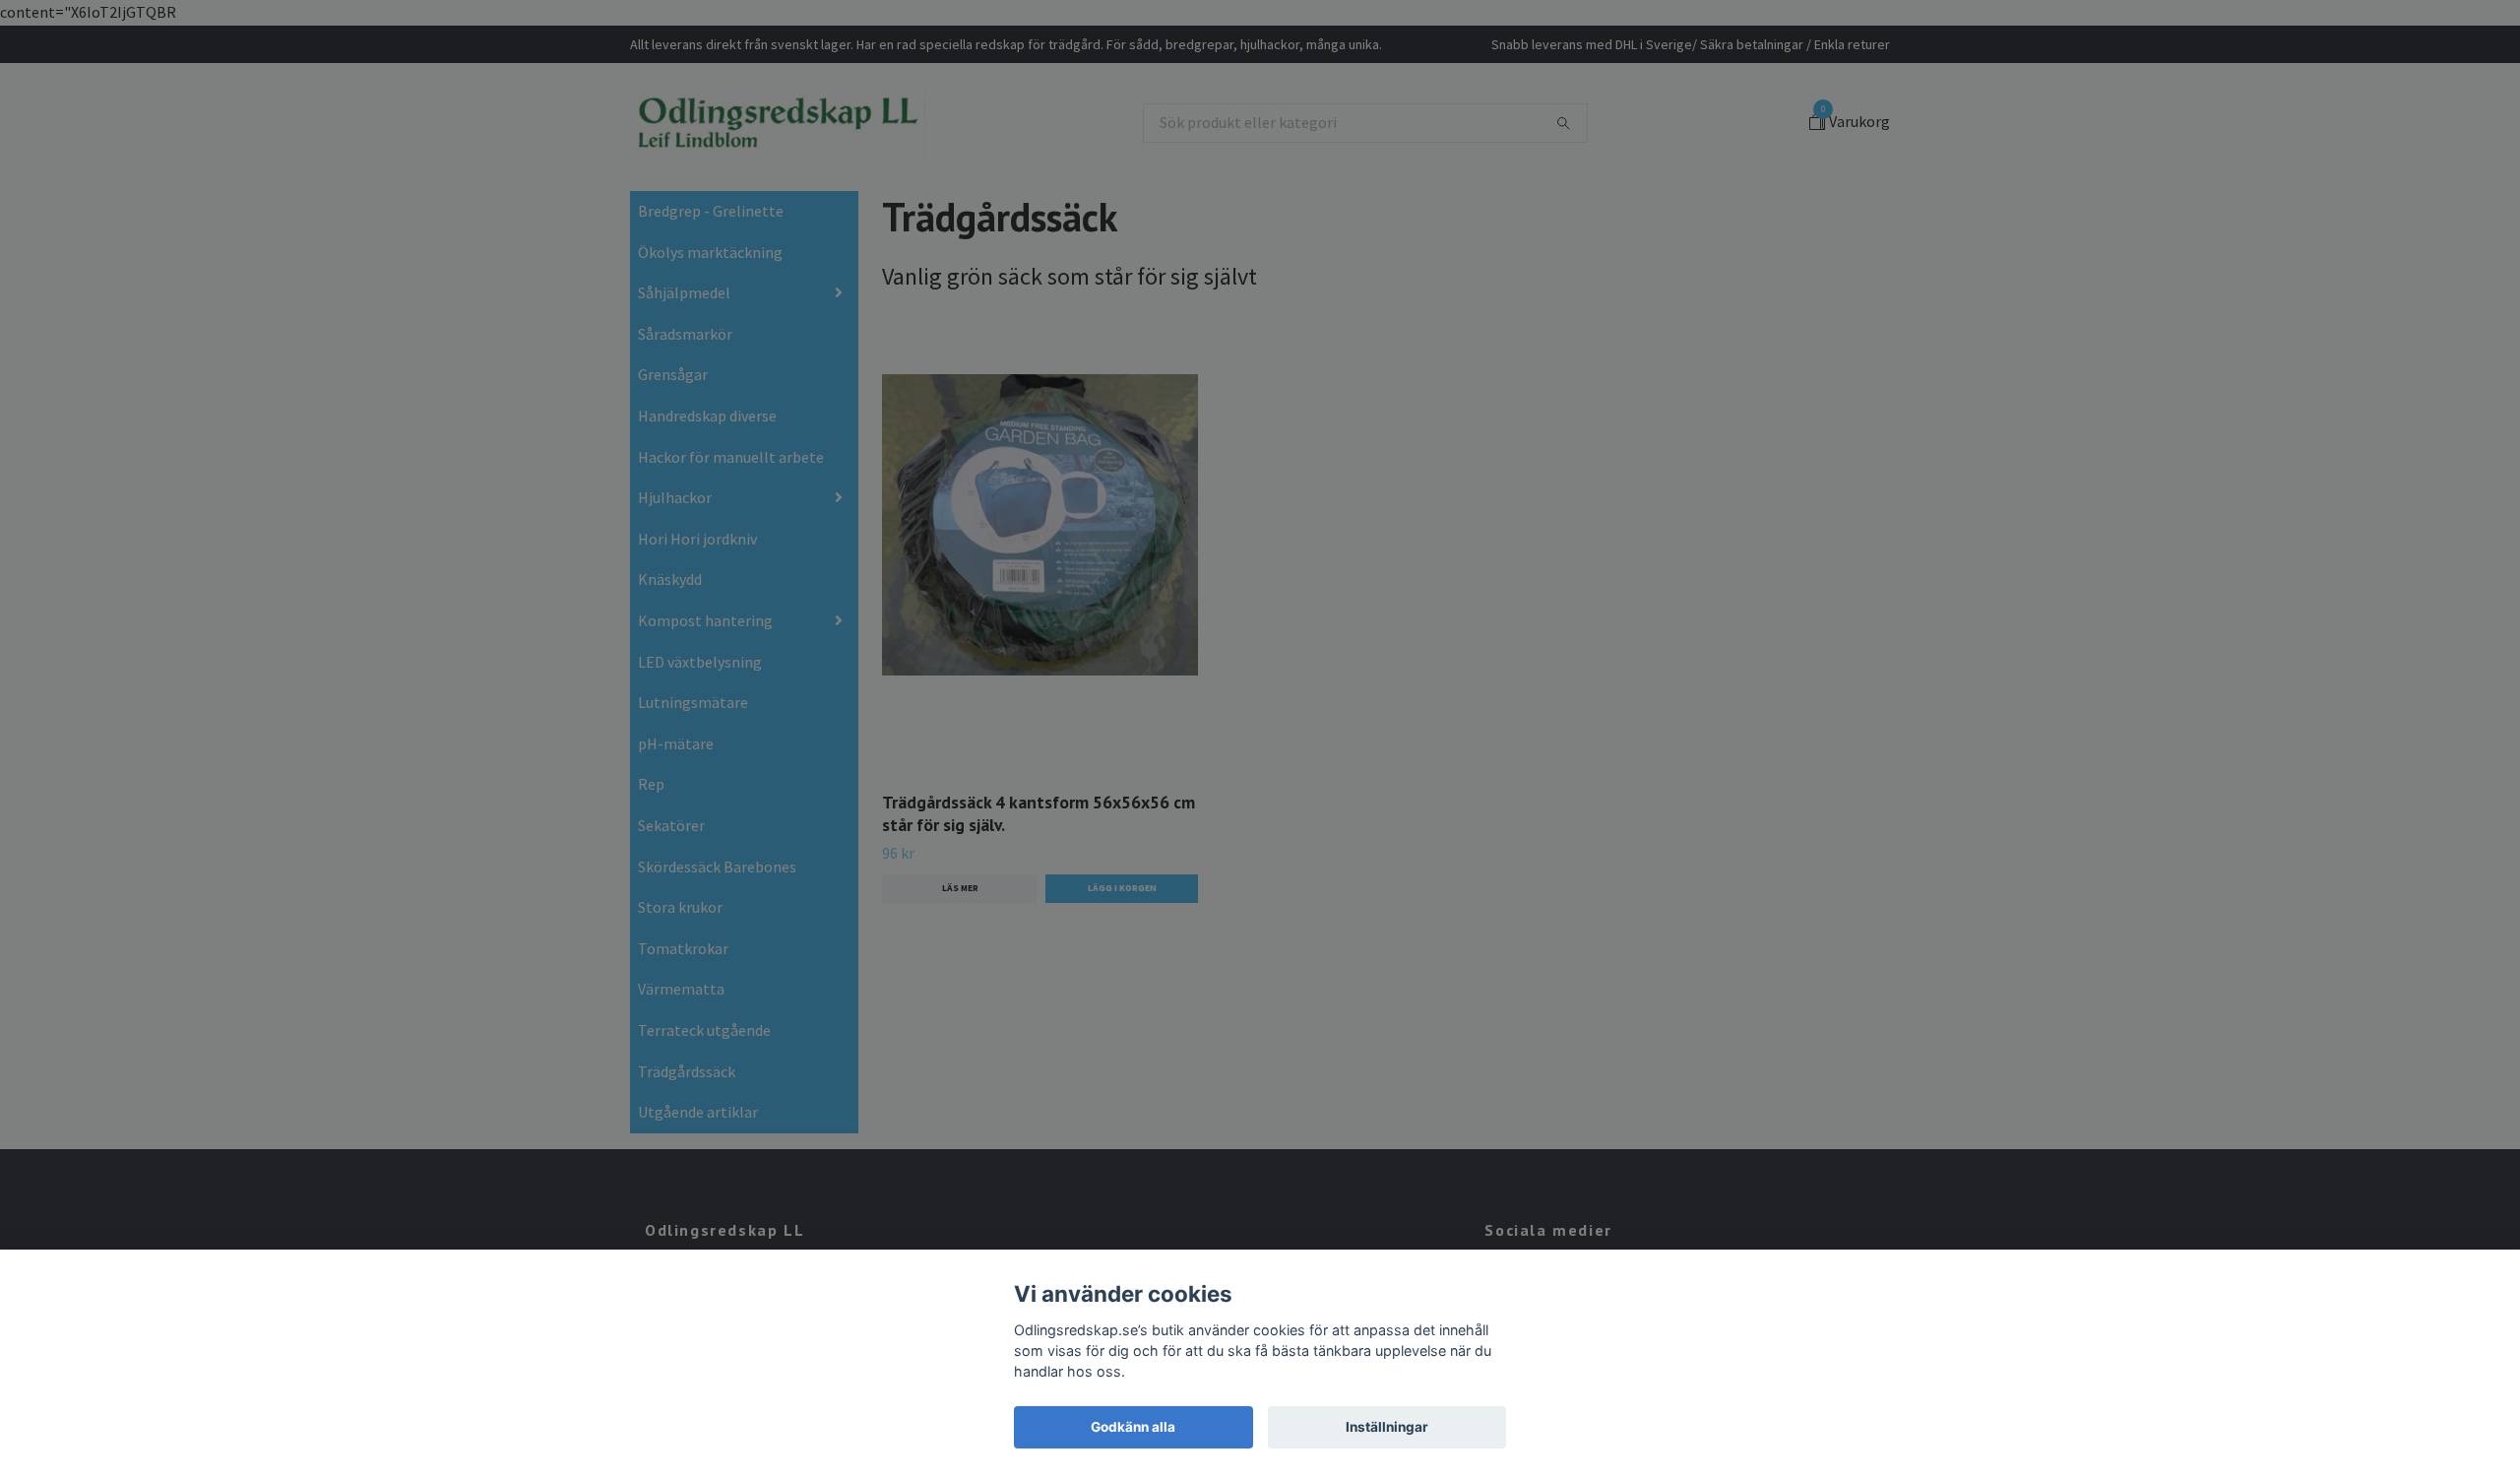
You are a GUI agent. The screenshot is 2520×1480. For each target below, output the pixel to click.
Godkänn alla (1133, 1427)
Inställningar (1387, 1427)
